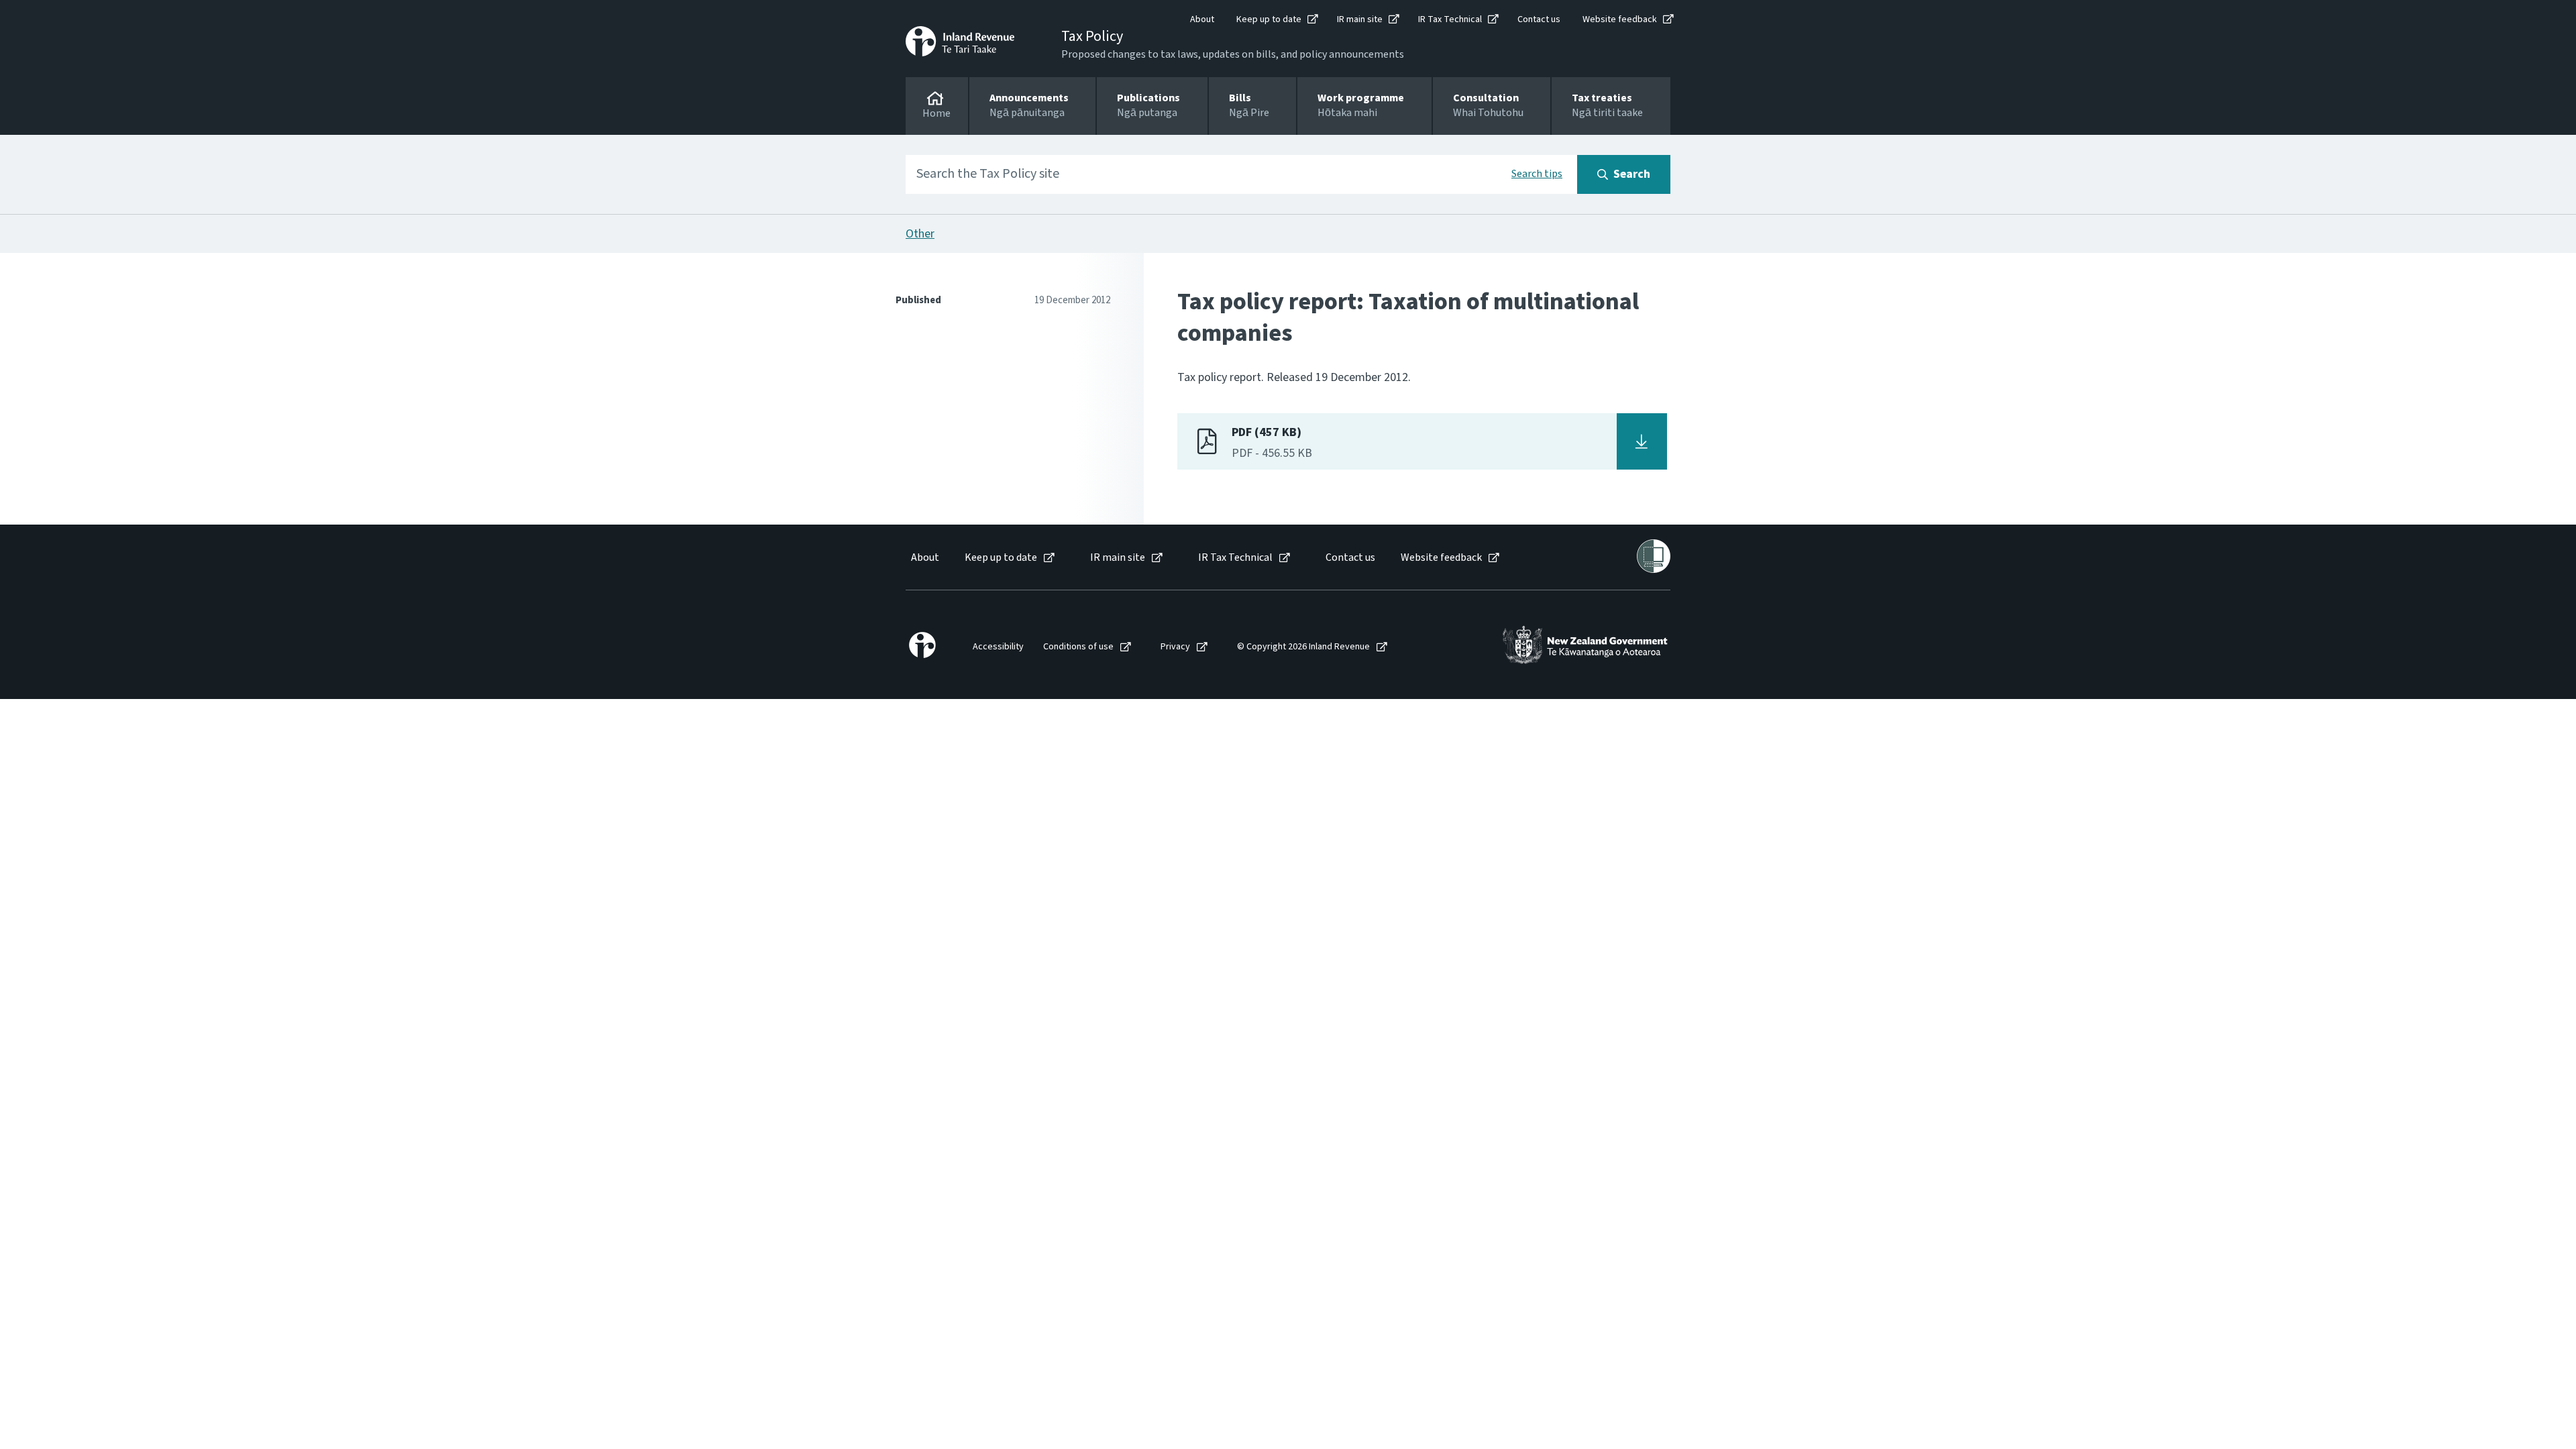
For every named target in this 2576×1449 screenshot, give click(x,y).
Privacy (1175, 647)
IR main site (1360, 19)
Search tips (1537, 174)
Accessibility (998, 647)
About (1202, 19)
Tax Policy (1092, 36)
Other (920, 234)
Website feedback (1620, 19)
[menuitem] (924, 558)
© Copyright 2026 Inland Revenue (1303, 647)
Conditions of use (1078, 647)
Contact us (1539, 19)
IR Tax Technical (1450, 19)
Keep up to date (1269, 19)
